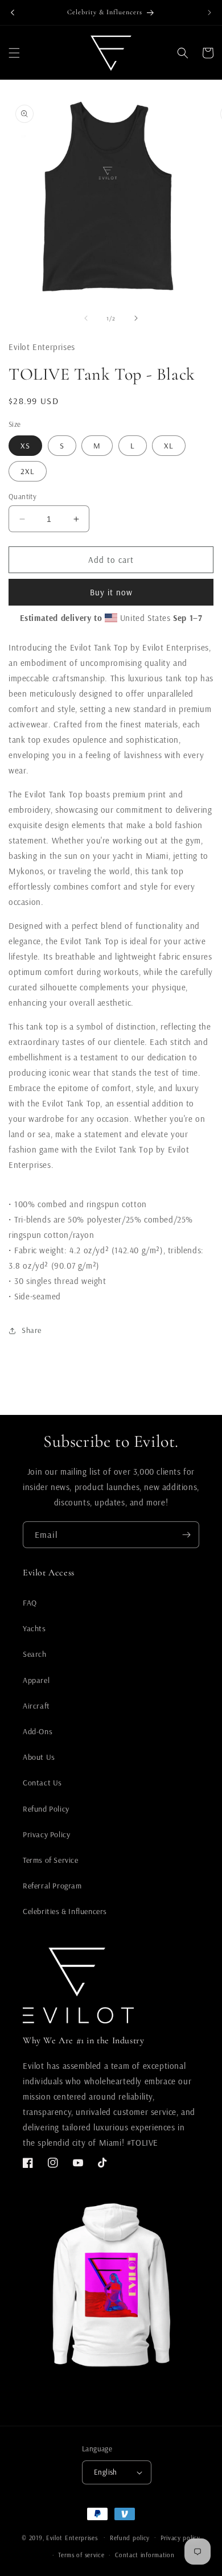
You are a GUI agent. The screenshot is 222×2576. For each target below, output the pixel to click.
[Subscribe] (186, 1535)
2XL (28, 471)
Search (35, 1654)
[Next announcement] (209, 13)
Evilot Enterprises (72, 2537)
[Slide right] (136, 318)
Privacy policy (180, 2538)
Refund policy (130, 2538)
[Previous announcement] (13, 13)
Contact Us (42, 1783)
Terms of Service (51, 1860)
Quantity (22, 496)
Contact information (145, 2555)
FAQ (30, 1603)
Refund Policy (46, 1809)
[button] (14, 53)
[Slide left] (86, 318)
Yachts (34, 1628)
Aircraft (36, 1706)
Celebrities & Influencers (65, 1911)
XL (169, 446)
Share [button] (32, 1330)
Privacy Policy (46, 1834)
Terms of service (81, 2555)
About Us (39, 1757)
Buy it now (111, 592)
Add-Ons (38, 1731)
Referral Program (52, 1886)
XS (25, 446)
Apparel (36, 1680)
